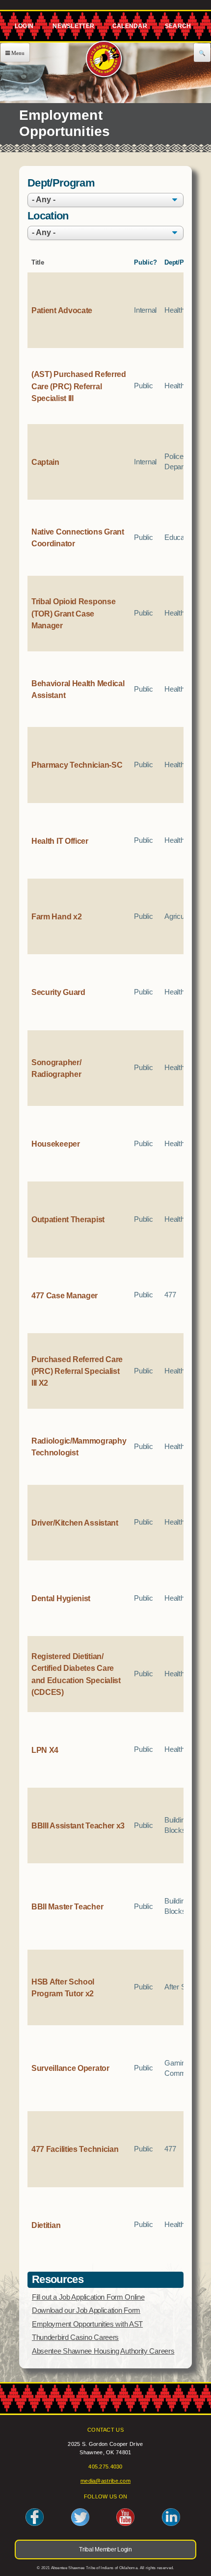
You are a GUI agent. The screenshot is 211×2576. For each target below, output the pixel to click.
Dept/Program (61, 184)
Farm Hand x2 (56, 916)
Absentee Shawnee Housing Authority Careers (103, 2351)
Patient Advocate (62, 310)
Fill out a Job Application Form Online (88, 2297)
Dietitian (46, 2225)
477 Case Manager (65, 1295)
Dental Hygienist (61, 1598)
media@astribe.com (105, 2481)
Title (38, 262)
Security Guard (58, 992)
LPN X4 (45, 1750)
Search (178, 28)
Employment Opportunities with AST (87, 2324)
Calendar (129, 28)
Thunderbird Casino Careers (75, 2337)
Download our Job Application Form (86, 2310)
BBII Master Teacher (67, 1906)
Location (48, 216)
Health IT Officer (60, 841)
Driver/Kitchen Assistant (75, 1523)
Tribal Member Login (23, 28)
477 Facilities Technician (75, 2149)
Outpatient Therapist (68, 1219)
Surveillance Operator (70, 2068)
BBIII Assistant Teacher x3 (78, 1825)
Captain (45, 462)
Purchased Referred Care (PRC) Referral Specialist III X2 (77, 1371)
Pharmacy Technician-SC (77, 765)
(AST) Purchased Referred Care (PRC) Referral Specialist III (79, 386)
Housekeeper (56, 1144)
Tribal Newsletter (72, 28)
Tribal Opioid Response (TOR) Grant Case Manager (73, 613)
